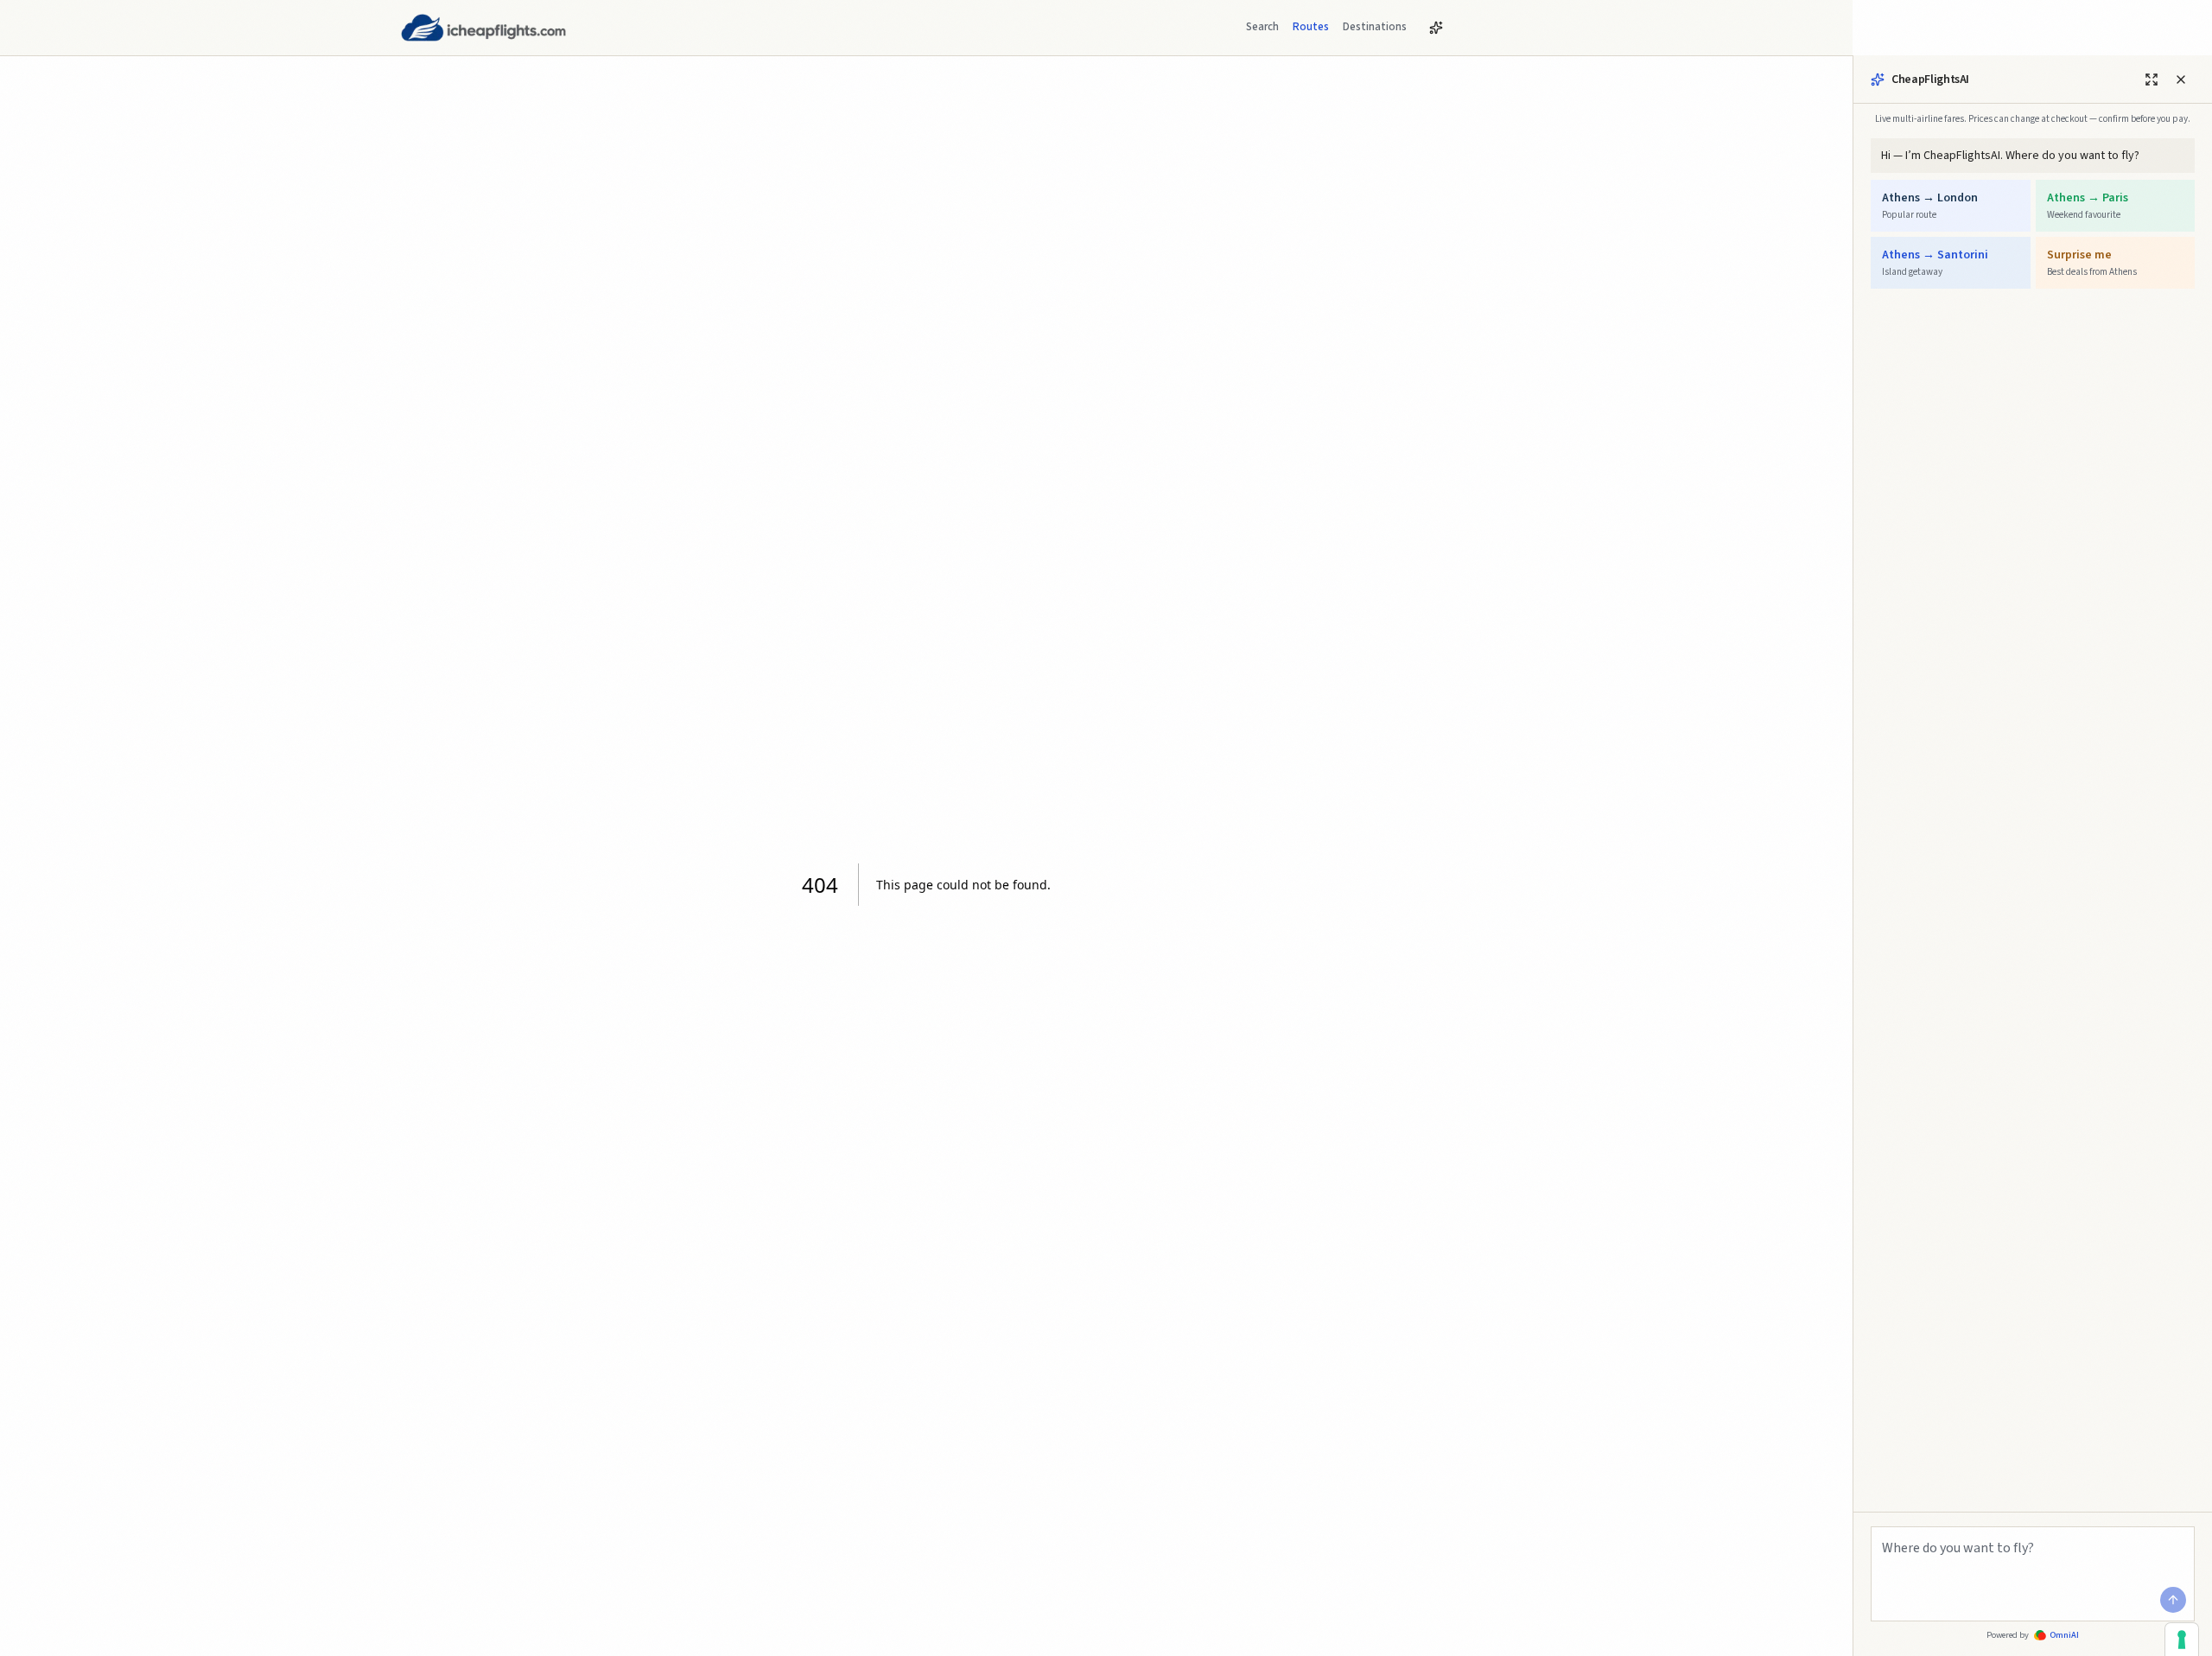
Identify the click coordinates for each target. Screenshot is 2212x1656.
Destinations (1375, 27)
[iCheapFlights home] (483, 28)
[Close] (2181, 80)
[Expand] (2152, 80)
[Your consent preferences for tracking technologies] (2182, 1640)
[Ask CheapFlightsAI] (1436, 28)
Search (1262, 27)
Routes (1311, 27)
